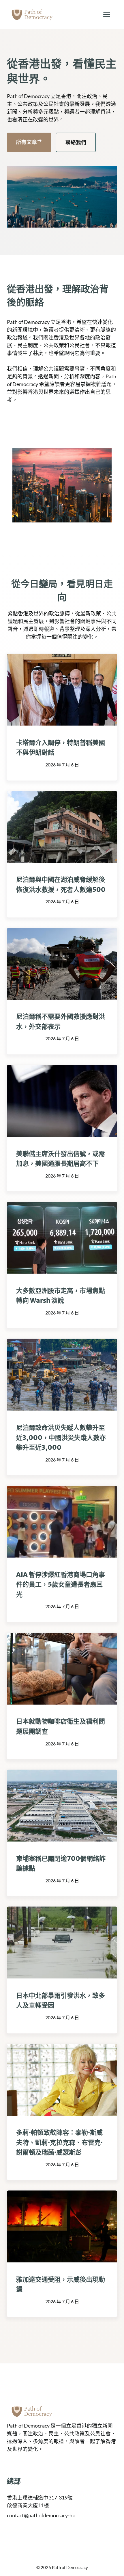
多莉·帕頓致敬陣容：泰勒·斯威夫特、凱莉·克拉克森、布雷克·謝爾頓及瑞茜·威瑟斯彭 (59, 2142)
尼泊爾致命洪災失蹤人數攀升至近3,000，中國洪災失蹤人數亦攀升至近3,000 (61, 1437)
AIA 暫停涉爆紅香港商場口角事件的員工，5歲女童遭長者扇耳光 (61, 1584)
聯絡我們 (76, 142)
